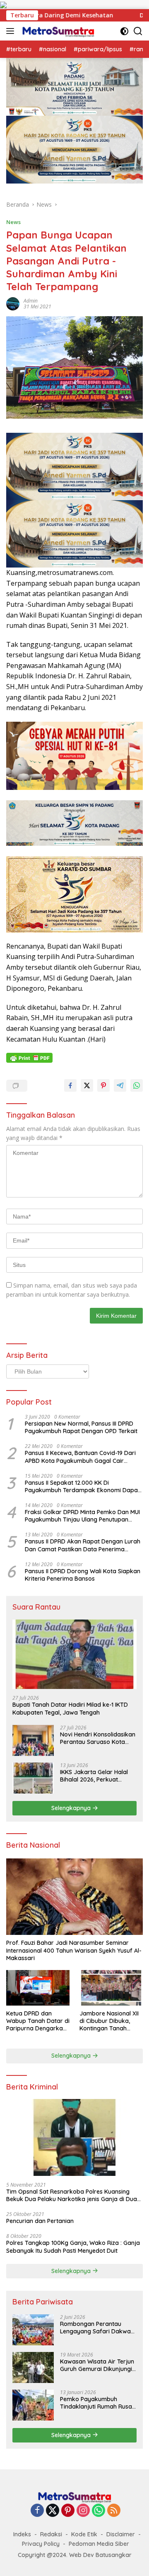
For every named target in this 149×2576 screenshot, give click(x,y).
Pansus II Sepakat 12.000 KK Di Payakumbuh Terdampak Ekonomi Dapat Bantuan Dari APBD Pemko (82, 1486)
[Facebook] (37, 2511)
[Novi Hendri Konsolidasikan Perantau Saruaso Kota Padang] (33, 1740)
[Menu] (12, 31)
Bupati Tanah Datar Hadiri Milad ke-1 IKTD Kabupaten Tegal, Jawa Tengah (70, 1708)
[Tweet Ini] (87, 1085)
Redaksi (51, 2534)
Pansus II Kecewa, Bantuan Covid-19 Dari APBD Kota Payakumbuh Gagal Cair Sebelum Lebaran (80, 1457)
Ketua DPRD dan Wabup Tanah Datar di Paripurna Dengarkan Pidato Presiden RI (38, 2021)
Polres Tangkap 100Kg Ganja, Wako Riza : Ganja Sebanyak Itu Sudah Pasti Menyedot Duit (73, 2247)
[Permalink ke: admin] (13, 303)
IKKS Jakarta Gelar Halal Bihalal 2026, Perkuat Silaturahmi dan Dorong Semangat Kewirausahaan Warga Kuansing (97, 1776)
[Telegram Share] (120, 1085)
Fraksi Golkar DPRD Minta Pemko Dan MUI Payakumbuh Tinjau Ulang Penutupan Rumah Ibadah (82, 1516)
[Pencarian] (138, 31)
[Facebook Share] (70, 1085)
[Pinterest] (68, 2511)
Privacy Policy (41, 2544)
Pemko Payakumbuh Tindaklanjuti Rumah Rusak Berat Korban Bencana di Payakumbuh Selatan (98, 2403)
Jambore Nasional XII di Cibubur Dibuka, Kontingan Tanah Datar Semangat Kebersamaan (109, 2021)
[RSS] (114, 2511)
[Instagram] (83, 2511)
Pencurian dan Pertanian (40, 2221)
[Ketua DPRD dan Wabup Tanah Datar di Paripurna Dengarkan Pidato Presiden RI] (38, 1988)
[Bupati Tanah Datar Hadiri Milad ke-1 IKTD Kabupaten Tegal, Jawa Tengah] (74, 1654)
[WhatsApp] (99, 2511)
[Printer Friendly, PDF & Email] (29, 1058)
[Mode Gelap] (124, 31)
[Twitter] (53, 2511)
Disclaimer (121, 2534)
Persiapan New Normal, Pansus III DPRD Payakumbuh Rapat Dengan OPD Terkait (81, 1427)
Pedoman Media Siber (99, 2544)
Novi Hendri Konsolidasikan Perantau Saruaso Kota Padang (98, 1738)
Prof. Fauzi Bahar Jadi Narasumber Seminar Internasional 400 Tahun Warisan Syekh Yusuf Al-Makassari (74, 1950)
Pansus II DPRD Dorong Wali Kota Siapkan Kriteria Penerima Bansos (83, 1575)
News (13, 222)
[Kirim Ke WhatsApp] (137, 1085)
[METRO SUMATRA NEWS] (57, 31)
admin (31, 301)
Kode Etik (84, 2534)
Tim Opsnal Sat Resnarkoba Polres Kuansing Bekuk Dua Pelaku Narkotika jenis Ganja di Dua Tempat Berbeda (72, 2195)
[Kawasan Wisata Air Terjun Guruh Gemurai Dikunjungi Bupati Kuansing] (33, 2367)
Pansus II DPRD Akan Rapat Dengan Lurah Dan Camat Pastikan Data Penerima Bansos (83, 1545)
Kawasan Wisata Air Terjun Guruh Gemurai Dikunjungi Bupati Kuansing (97, 2365)
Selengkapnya (72, 1808)
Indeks (22, 2534)
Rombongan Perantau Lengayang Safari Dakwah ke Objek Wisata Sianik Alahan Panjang (97, 2328)
